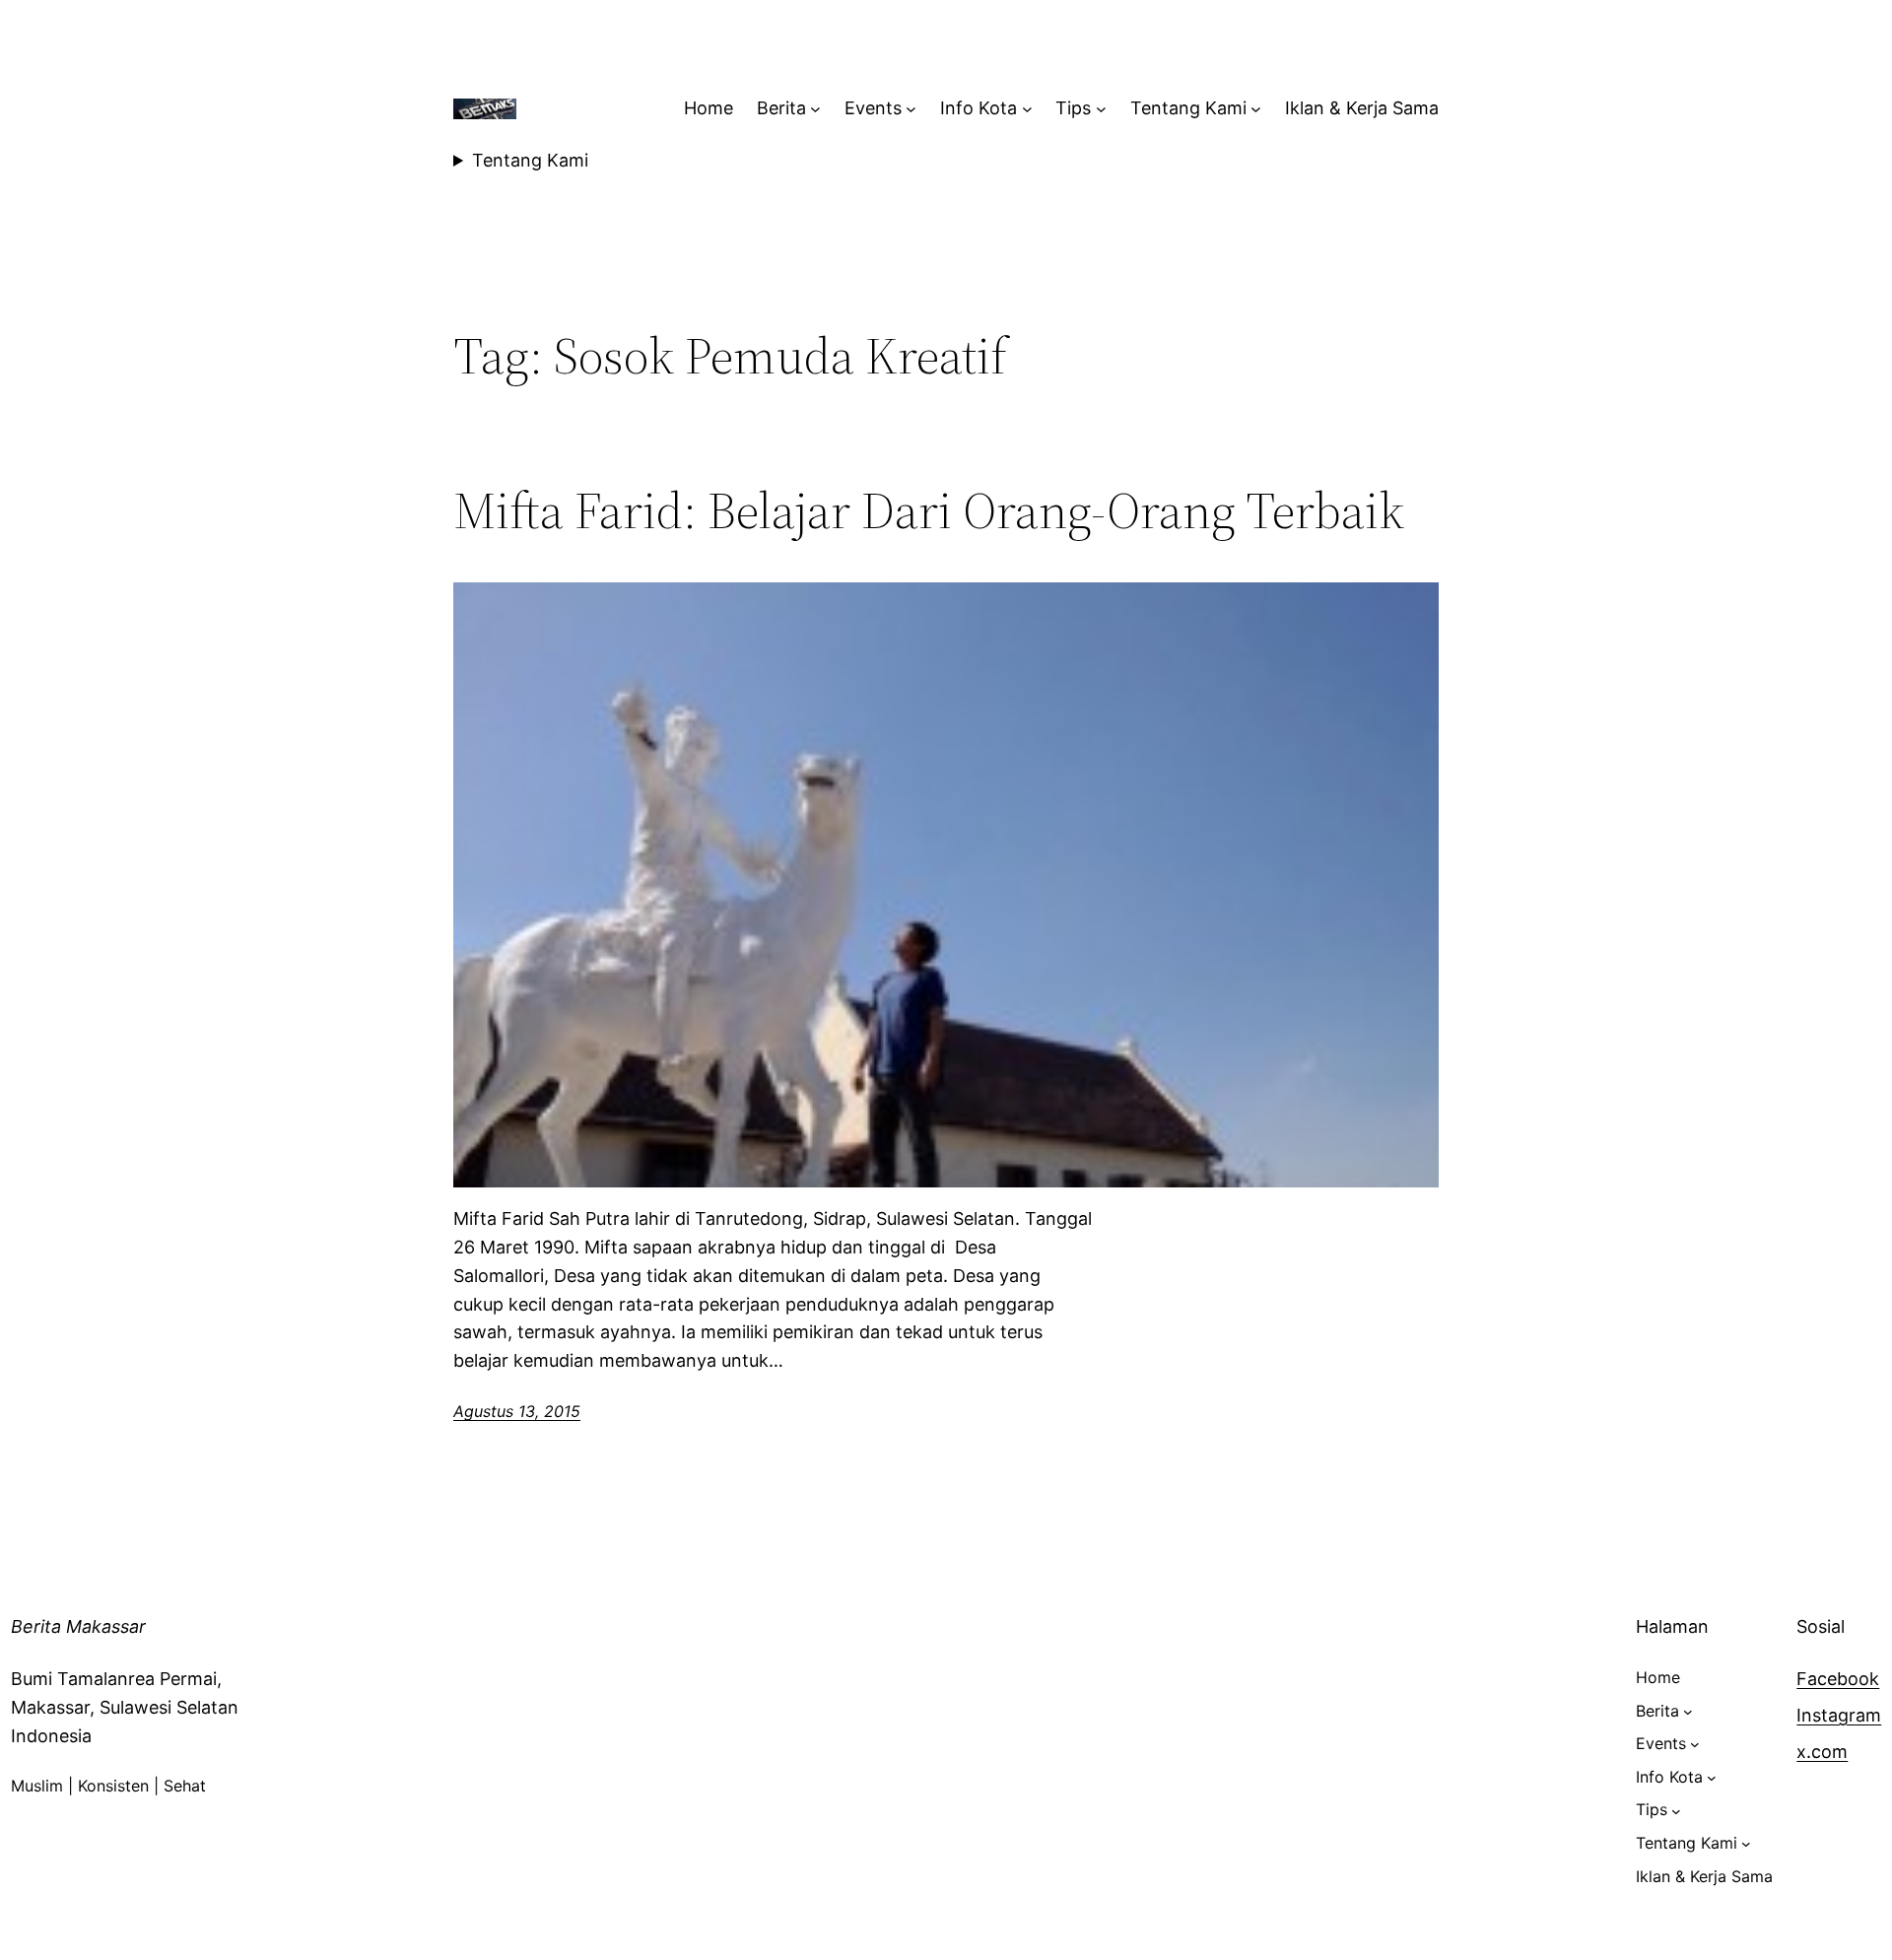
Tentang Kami (530, 160)
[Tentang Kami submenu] (1256, 109)
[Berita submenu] (815, 109)
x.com (1822, 1752)
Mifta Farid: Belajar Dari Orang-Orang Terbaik (929, 510)
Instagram (1839, 1715)
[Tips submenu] (1101, 109)
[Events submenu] (911, 109)
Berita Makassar (78, 1626)
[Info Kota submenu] (1027, 109)
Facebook (1838, 1679)
